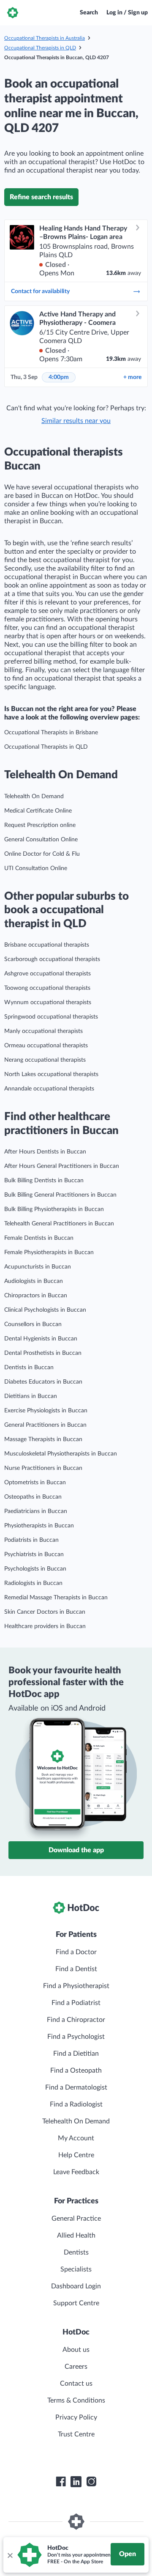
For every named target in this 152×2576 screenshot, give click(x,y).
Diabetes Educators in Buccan (43, 1382)
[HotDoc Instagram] (91, 2482)
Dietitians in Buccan (31, 1396)
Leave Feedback (76, 2172)
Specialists (76, 2269)
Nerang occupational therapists (45, 1060)
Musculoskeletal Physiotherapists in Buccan (61, 1454)
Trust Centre (76, 2434)
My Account (76, 2138)
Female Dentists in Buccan (39, 1238)
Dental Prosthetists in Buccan (43, 1353)
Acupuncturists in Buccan (38, 1267)
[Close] (10, 2555)
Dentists (76, 2252)
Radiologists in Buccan (33, 1583)
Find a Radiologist (76, 2104)
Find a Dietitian (76, 2054)
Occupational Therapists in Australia (45, 38)
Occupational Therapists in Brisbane (51, 733)
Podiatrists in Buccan (31, 1540)
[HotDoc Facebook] (61, 2482)
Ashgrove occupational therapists (47, 974)
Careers (76, 2367)
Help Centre (76, 2155)
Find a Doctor (76, 1952)
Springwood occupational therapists (51, 1017)
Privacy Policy (76, 2417)
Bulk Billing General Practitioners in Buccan (60, 1195)
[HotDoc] (13, 13)
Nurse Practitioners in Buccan (43, 1468)
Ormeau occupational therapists (46, 1046)
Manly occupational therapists (43, 1031)
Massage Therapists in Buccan (43, 1439)
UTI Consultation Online (36, 868)
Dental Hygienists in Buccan (41, 1339)
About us (76, 2350)
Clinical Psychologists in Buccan (45, 1310)
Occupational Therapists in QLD (40, 48)
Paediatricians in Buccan (36, 1511)
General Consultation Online (41, 840)
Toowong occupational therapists (47, 988)
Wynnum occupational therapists (48, 1002)
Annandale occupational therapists (49, 1089)
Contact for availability (40, 291)
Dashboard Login (76, 2286)
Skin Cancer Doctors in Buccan (45, 1612)
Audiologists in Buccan (34, 1281)
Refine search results (41, 197)
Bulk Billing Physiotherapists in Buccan (54, 1209)
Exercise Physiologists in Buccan (46, 1411)
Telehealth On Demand (34, 796)
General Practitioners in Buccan (45, 1425)
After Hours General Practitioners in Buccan (62, 1166)
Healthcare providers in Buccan (45, 1626)
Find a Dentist (76, 1969)
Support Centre (76, 2303)
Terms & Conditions (76, 2400)
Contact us (76, 2384)
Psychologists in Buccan (35, 1569)
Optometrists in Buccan (35, 1483)
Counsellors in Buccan (33, 1324)
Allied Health (76, 2235)
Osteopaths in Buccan (33, 1497)
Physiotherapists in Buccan (39, 1526)
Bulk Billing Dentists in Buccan (44, 1181)
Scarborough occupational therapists (52, 959)
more (132, 377)
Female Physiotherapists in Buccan (49, 1252)
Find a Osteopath (76, 2071)
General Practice (76, 2219)
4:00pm (59, 377)
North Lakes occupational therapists (51, 1074)
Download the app (76, 1850)
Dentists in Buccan (29, 1368)
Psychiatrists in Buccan (34, 1554)
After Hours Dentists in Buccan (45, 1152)
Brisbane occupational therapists (47, 945)
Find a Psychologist (76, 2037)
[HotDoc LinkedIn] (76, 2482)
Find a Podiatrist (76, 2003)
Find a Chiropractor (76, 2020)
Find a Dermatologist (76, 2087)
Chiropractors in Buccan (36, 1296)
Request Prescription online (40, 825)
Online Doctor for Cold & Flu (42, 854)
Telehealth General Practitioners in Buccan (59, 1224)
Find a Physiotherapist (76, 1986)
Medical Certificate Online (38, 811)
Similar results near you (76, 421)
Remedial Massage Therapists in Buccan (56, 1598)
